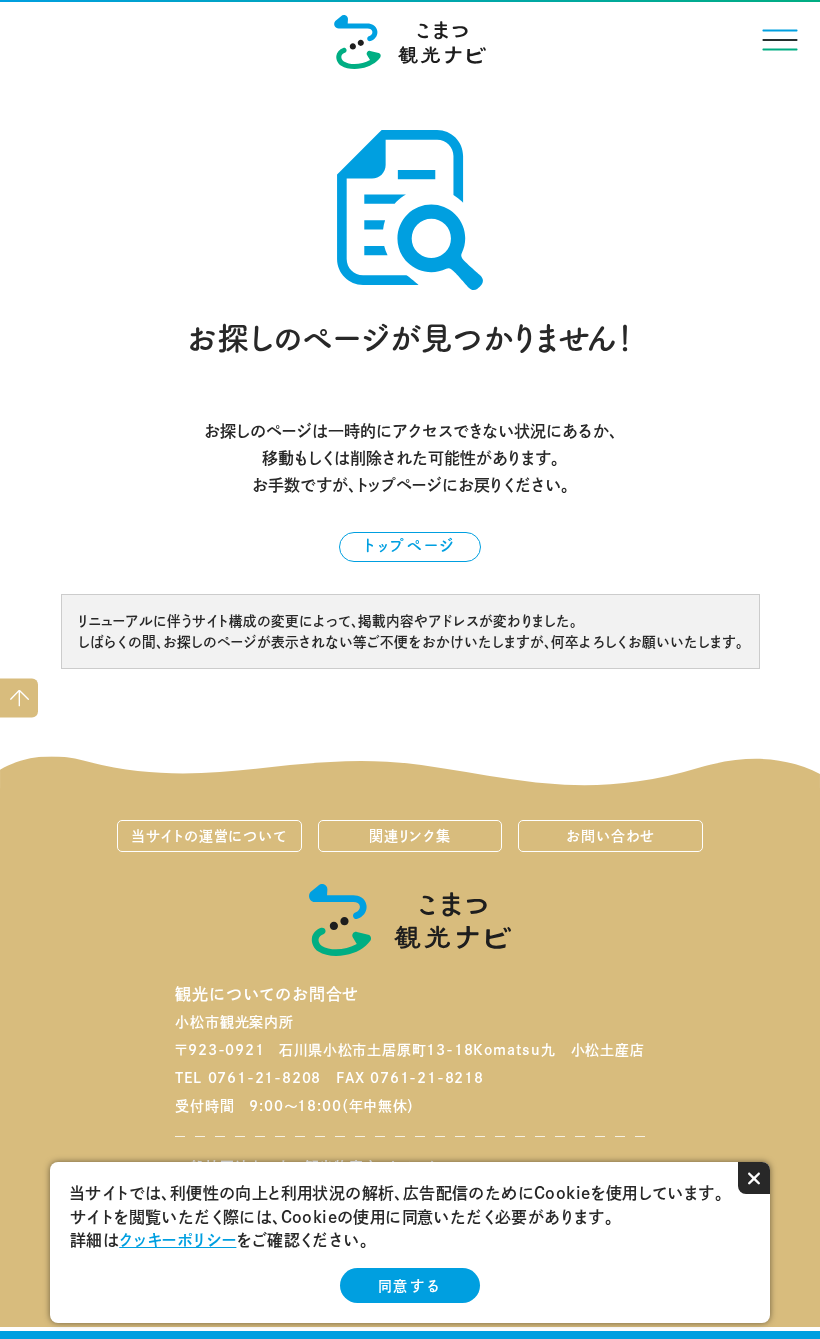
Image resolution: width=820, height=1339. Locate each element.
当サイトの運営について (209, 836)
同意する (410, 1286)
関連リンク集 (410, 836)
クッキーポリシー (177, 1240)
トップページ (410, 545)
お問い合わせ (610, 836)
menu (780, 40)
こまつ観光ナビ (410, 42)
